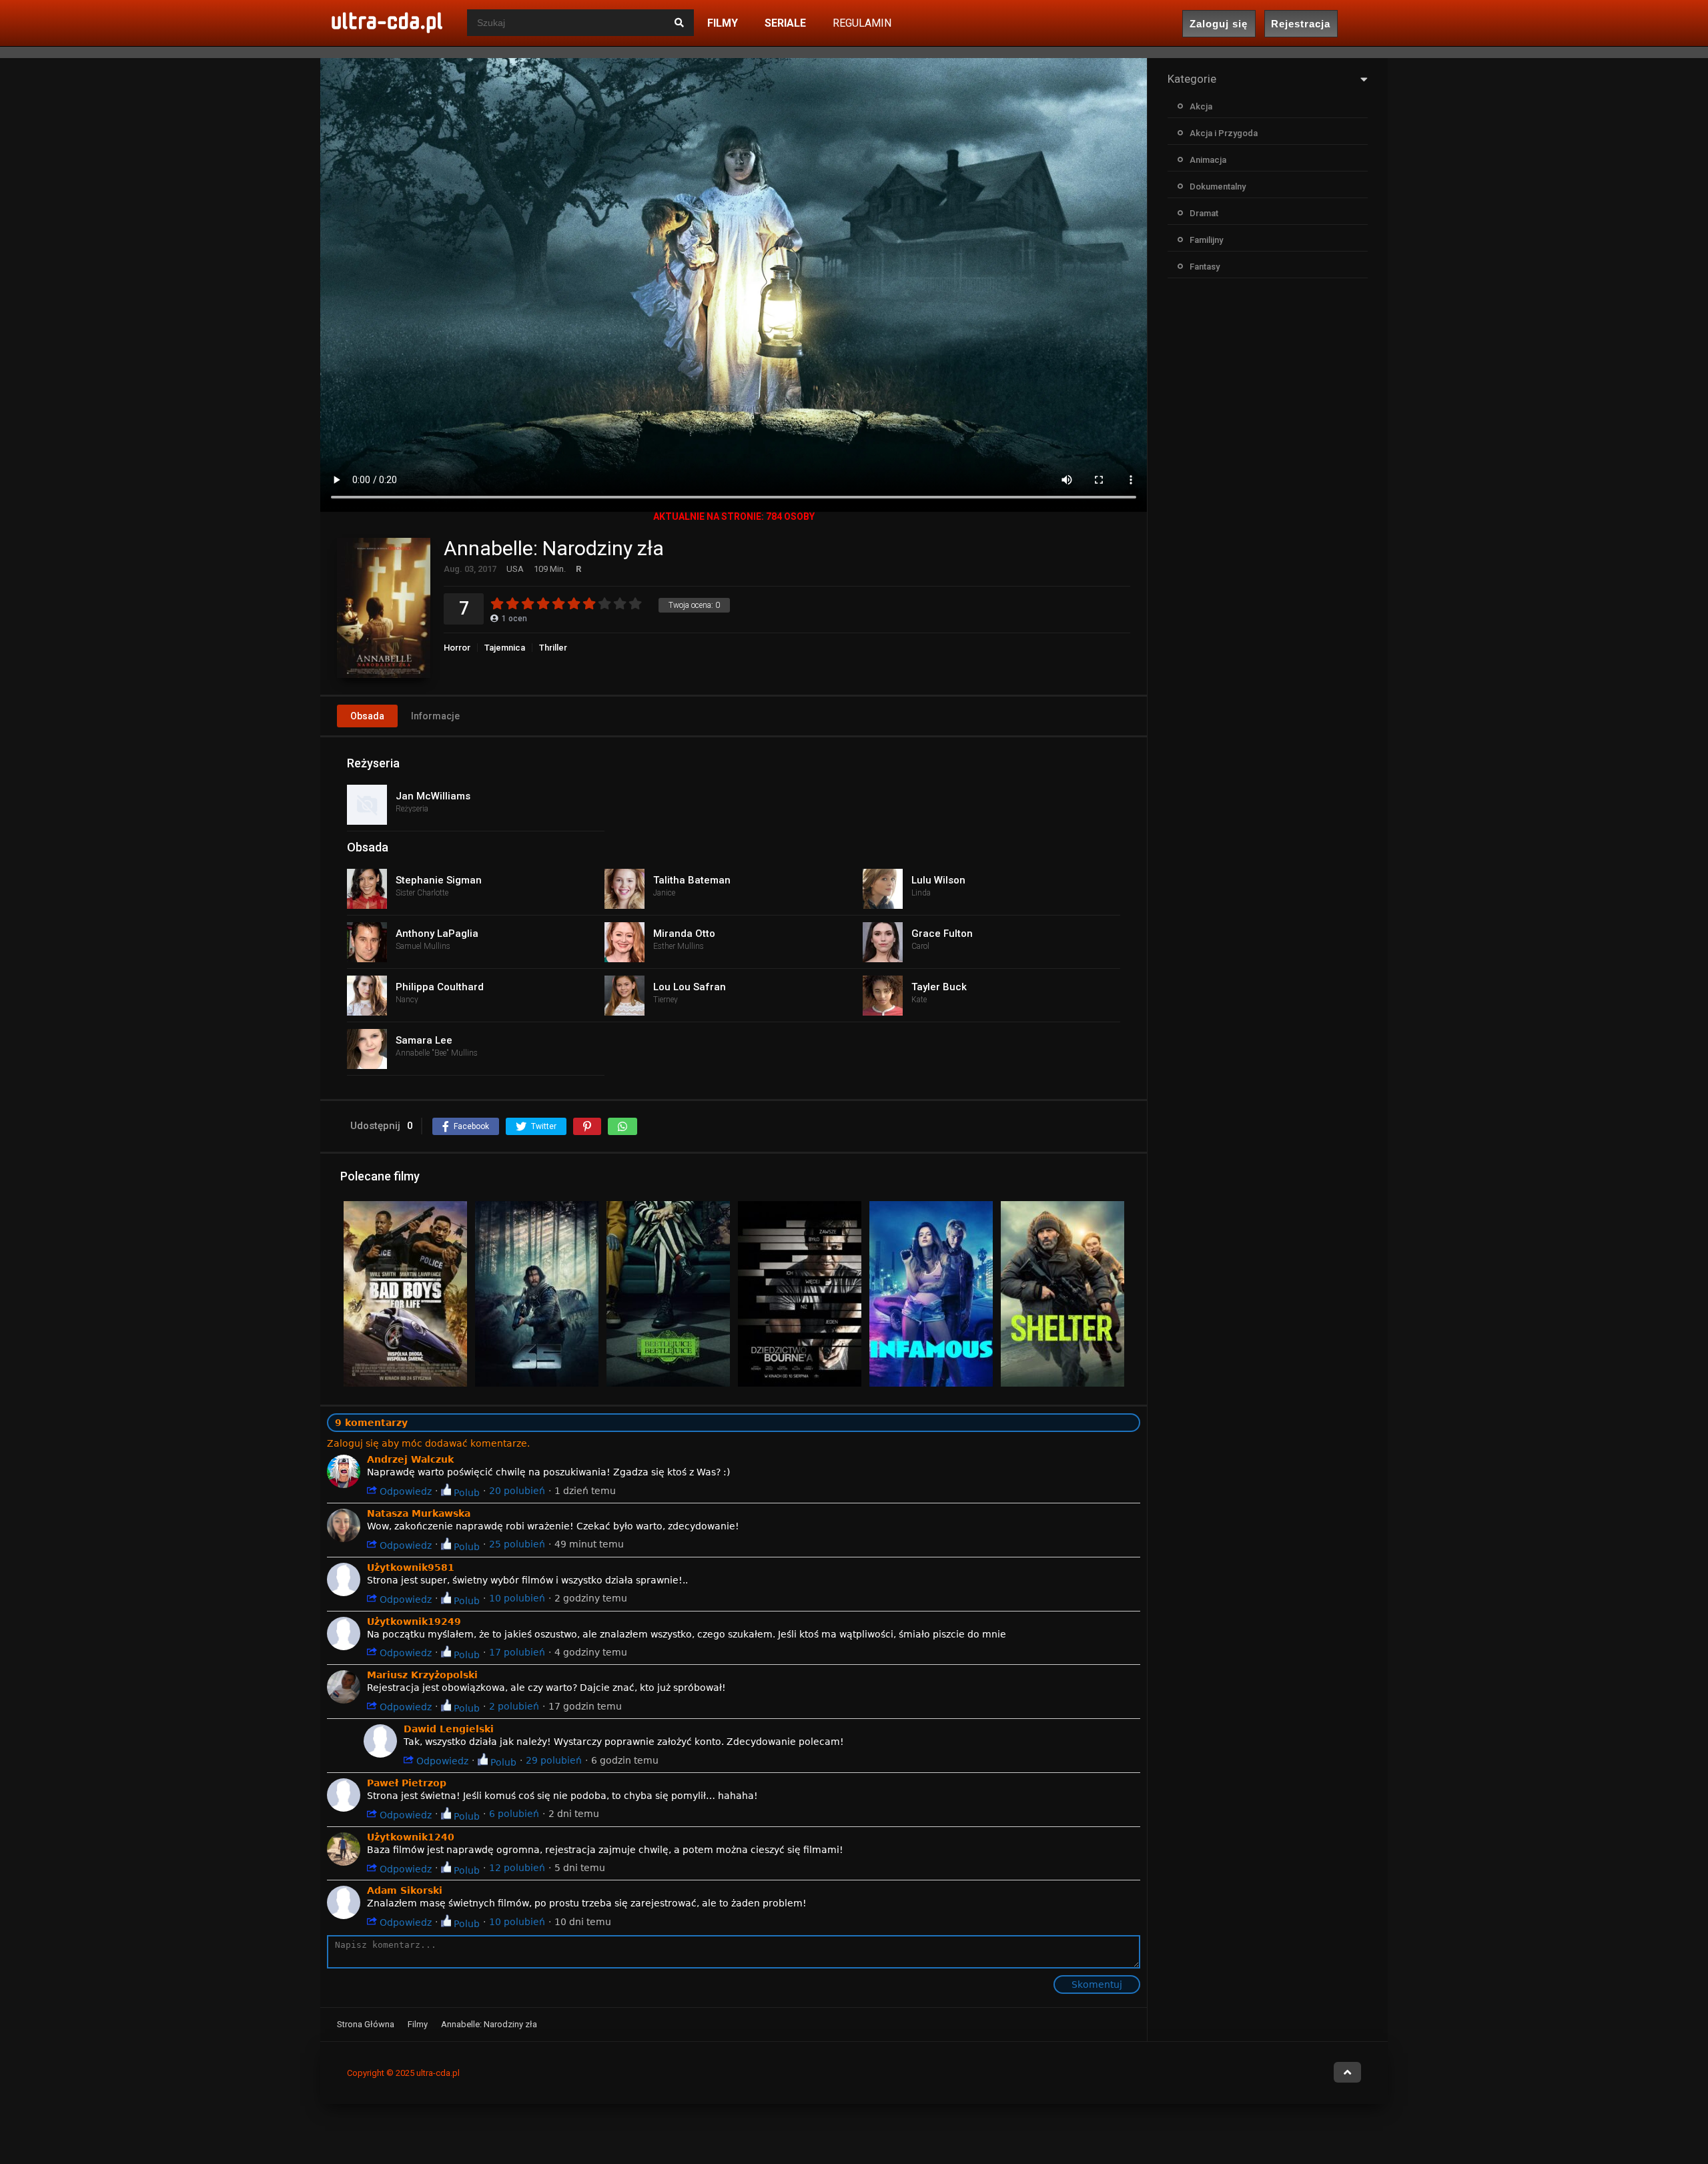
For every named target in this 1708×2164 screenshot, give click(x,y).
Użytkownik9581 (411, 1567)
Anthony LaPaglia (437, 934)
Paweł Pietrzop (407, 1783)
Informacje (435, 716)
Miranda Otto (684, 934)
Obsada (367, 716)
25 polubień (517, 1544)
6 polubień (514, 1814)
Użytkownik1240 (411, 1837)
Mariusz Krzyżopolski (422, 1675)
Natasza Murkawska (419, 1513)
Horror (457, 648)
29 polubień (554, 1760)
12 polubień (517, 1868)
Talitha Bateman (692, 880)
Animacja (1208, 160)
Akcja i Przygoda (1224, 133)
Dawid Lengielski (449, 1729)
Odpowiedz (404, 1491)
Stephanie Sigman (439, 880)
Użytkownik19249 (414, 1621)
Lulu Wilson (938, 880)
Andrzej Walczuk (410, 1459)
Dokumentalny (1218, 187)
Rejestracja (1301, 24)
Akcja (1201, 106)
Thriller (553, 648)
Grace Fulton (942, 934)
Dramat (1204, 213)
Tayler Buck (939, 987)
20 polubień (517, 1491)
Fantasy (1205, 267)
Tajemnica (505, 648)
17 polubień (517, 1652)
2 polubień (514, 1706)
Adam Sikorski (405, 1890)
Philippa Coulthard (440, 987)
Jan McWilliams (433, 796)
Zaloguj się (1219, 24)
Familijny (1206, 240)
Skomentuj (1097, 1985)
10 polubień (517, 1598)
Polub (465, 1492)
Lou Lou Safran (690, 987)
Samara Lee (424, 1040)
